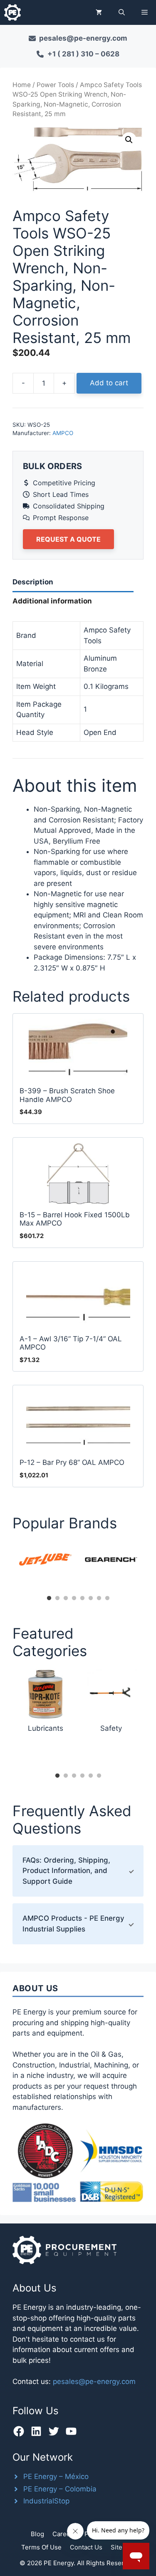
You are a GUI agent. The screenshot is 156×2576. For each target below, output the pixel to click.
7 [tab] (99, 1598)
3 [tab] (66, 1598)
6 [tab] (91, 1598)
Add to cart (109, 383)
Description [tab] (33, 582)
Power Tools (55, 85)
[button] (122, 12)
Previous (6, 1566)
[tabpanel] (45, 1559)
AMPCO (63, 433)
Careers (64, 2534)
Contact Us (86, 2547)
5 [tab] (82, 1598)
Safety (111, 1728)
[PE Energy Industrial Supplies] (12, 12)
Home (22, 85)
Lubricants (46, 1728)
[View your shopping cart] (99, 12)
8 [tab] (107, 1598)
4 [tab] (74, 1598)
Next (150, 1566)
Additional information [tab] (52, 601)
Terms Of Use (41, 2547)
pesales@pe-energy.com (94, 2381)
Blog (37, 2534)
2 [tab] (57, 1598)
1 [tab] (49, 1598)
